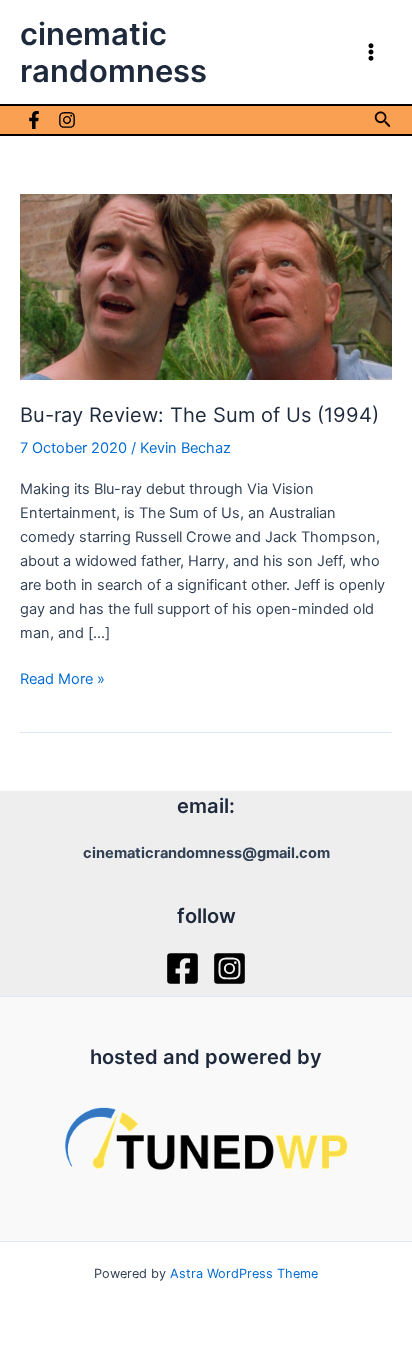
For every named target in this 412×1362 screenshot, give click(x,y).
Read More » (62, 680)
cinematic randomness (113, 52)
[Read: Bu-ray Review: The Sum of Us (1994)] (206, 286)
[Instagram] (67, 120)
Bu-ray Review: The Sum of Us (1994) (199, 415)
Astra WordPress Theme (244, 1273)
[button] (383, 119)
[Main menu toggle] (371, 52)
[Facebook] (34, 120)
